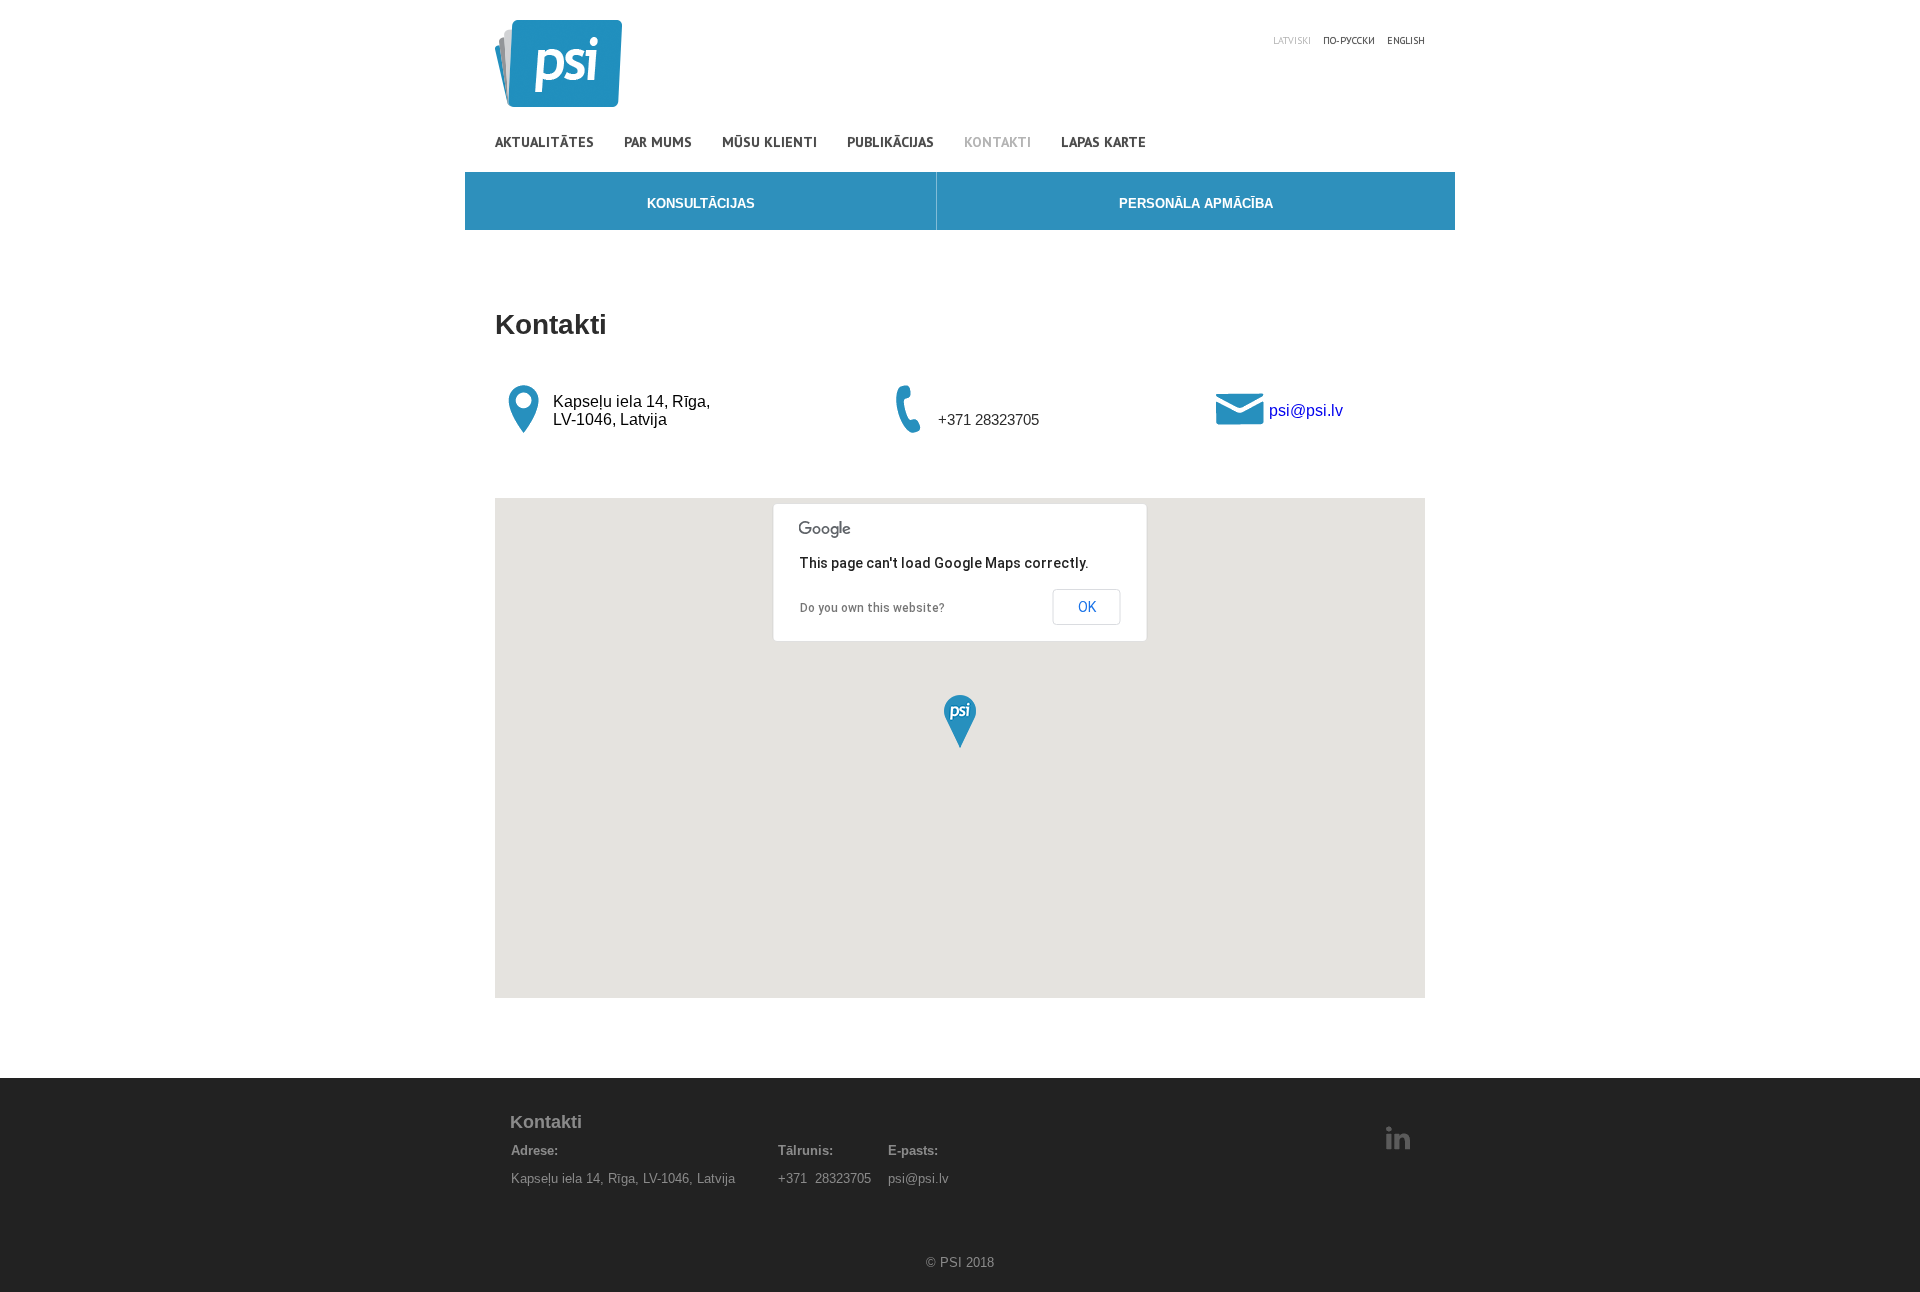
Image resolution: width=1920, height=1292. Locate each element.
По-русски (1349, 40)
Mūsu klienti (769, 142)
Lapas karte (1103, 142)
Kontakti (997, 142)
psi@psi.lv (1306, 410)
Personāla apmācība (1196, 203)
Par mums (658, 142)
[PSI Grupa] (558, 101)
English (1406, 40)
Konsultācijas (701, 203)
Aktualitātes (544, 142)
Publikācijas (890, 142)
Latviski (1292, 40)
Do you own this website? (872, 608)
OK (1087, 607)
